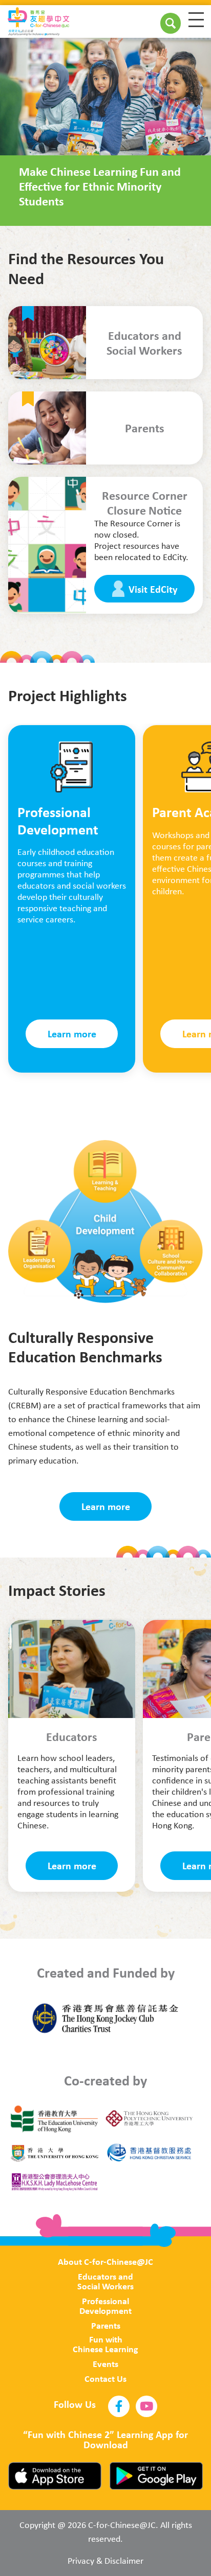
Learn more (72, 1034)
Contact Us (105, 2378)
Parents (106, 2325)
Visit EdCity (153, 589)
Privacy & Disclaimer (105, 2561)
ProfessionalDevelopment (105, 2306)
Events (105, 2364)
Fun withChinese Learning (105, 2344)
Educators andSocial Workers (105, 2281)
